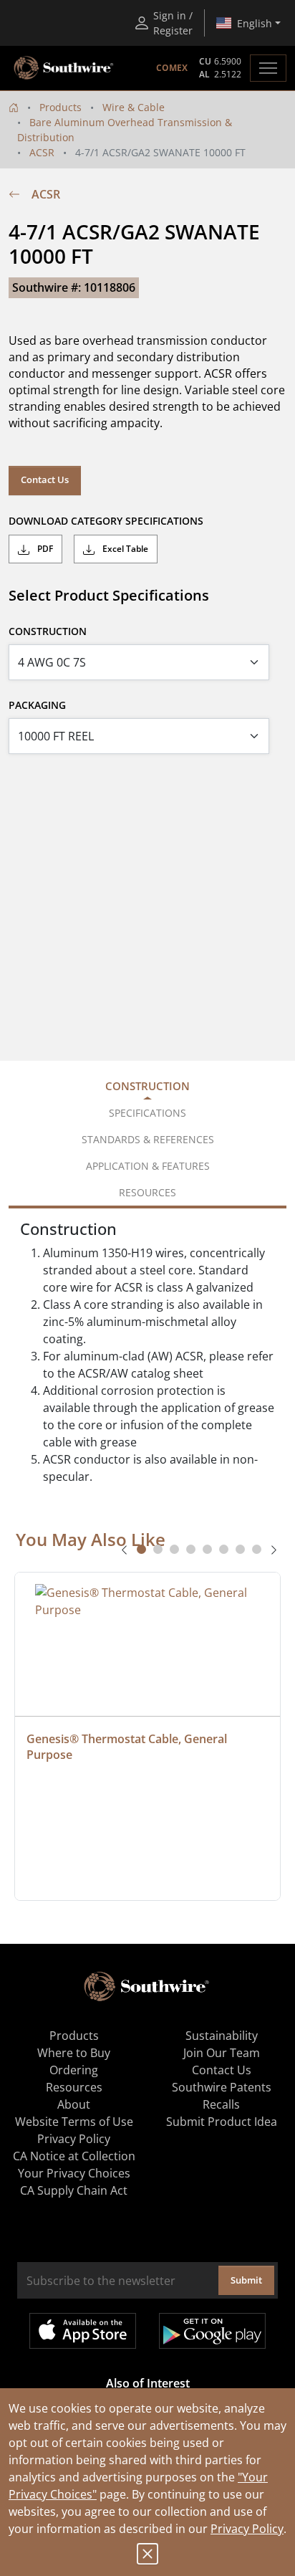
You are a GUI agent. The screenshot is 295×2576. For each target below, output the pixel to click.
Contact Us (45, 480)
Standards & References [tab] (148, 1139)
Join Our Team (222, 2053)
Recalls (221, 2104)
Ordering (74, 2070)
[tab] (141, 1549)
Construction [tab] (147, 1086)
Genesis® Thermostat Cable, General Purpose (128, 1747)
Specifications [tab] (147, 1113)
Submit (246, 2280)
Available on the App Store (83, 2331)
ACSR (42, 152)
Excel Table (124, 549)
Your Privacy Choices (74, 2173)
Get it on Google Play (212, 2331)
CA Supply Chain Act (74, 2190)
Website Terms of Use (74, 2122)
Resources (74, 2087)
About (74, 2104)
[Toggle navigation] (268, 68)
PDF (44, 549)
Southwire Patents (222, 2087)
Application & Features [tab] (148, 1166)
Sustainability (222, 2036)
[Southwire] (64, 68)
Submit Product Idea (222, 2122)
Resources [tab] (147, 1192)
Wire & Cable (134, 107)
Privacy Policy (247, 2529)
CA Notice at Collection (74, 2156)
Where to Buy (74, 2053)
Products (61, 107)
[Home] (14, 107)
